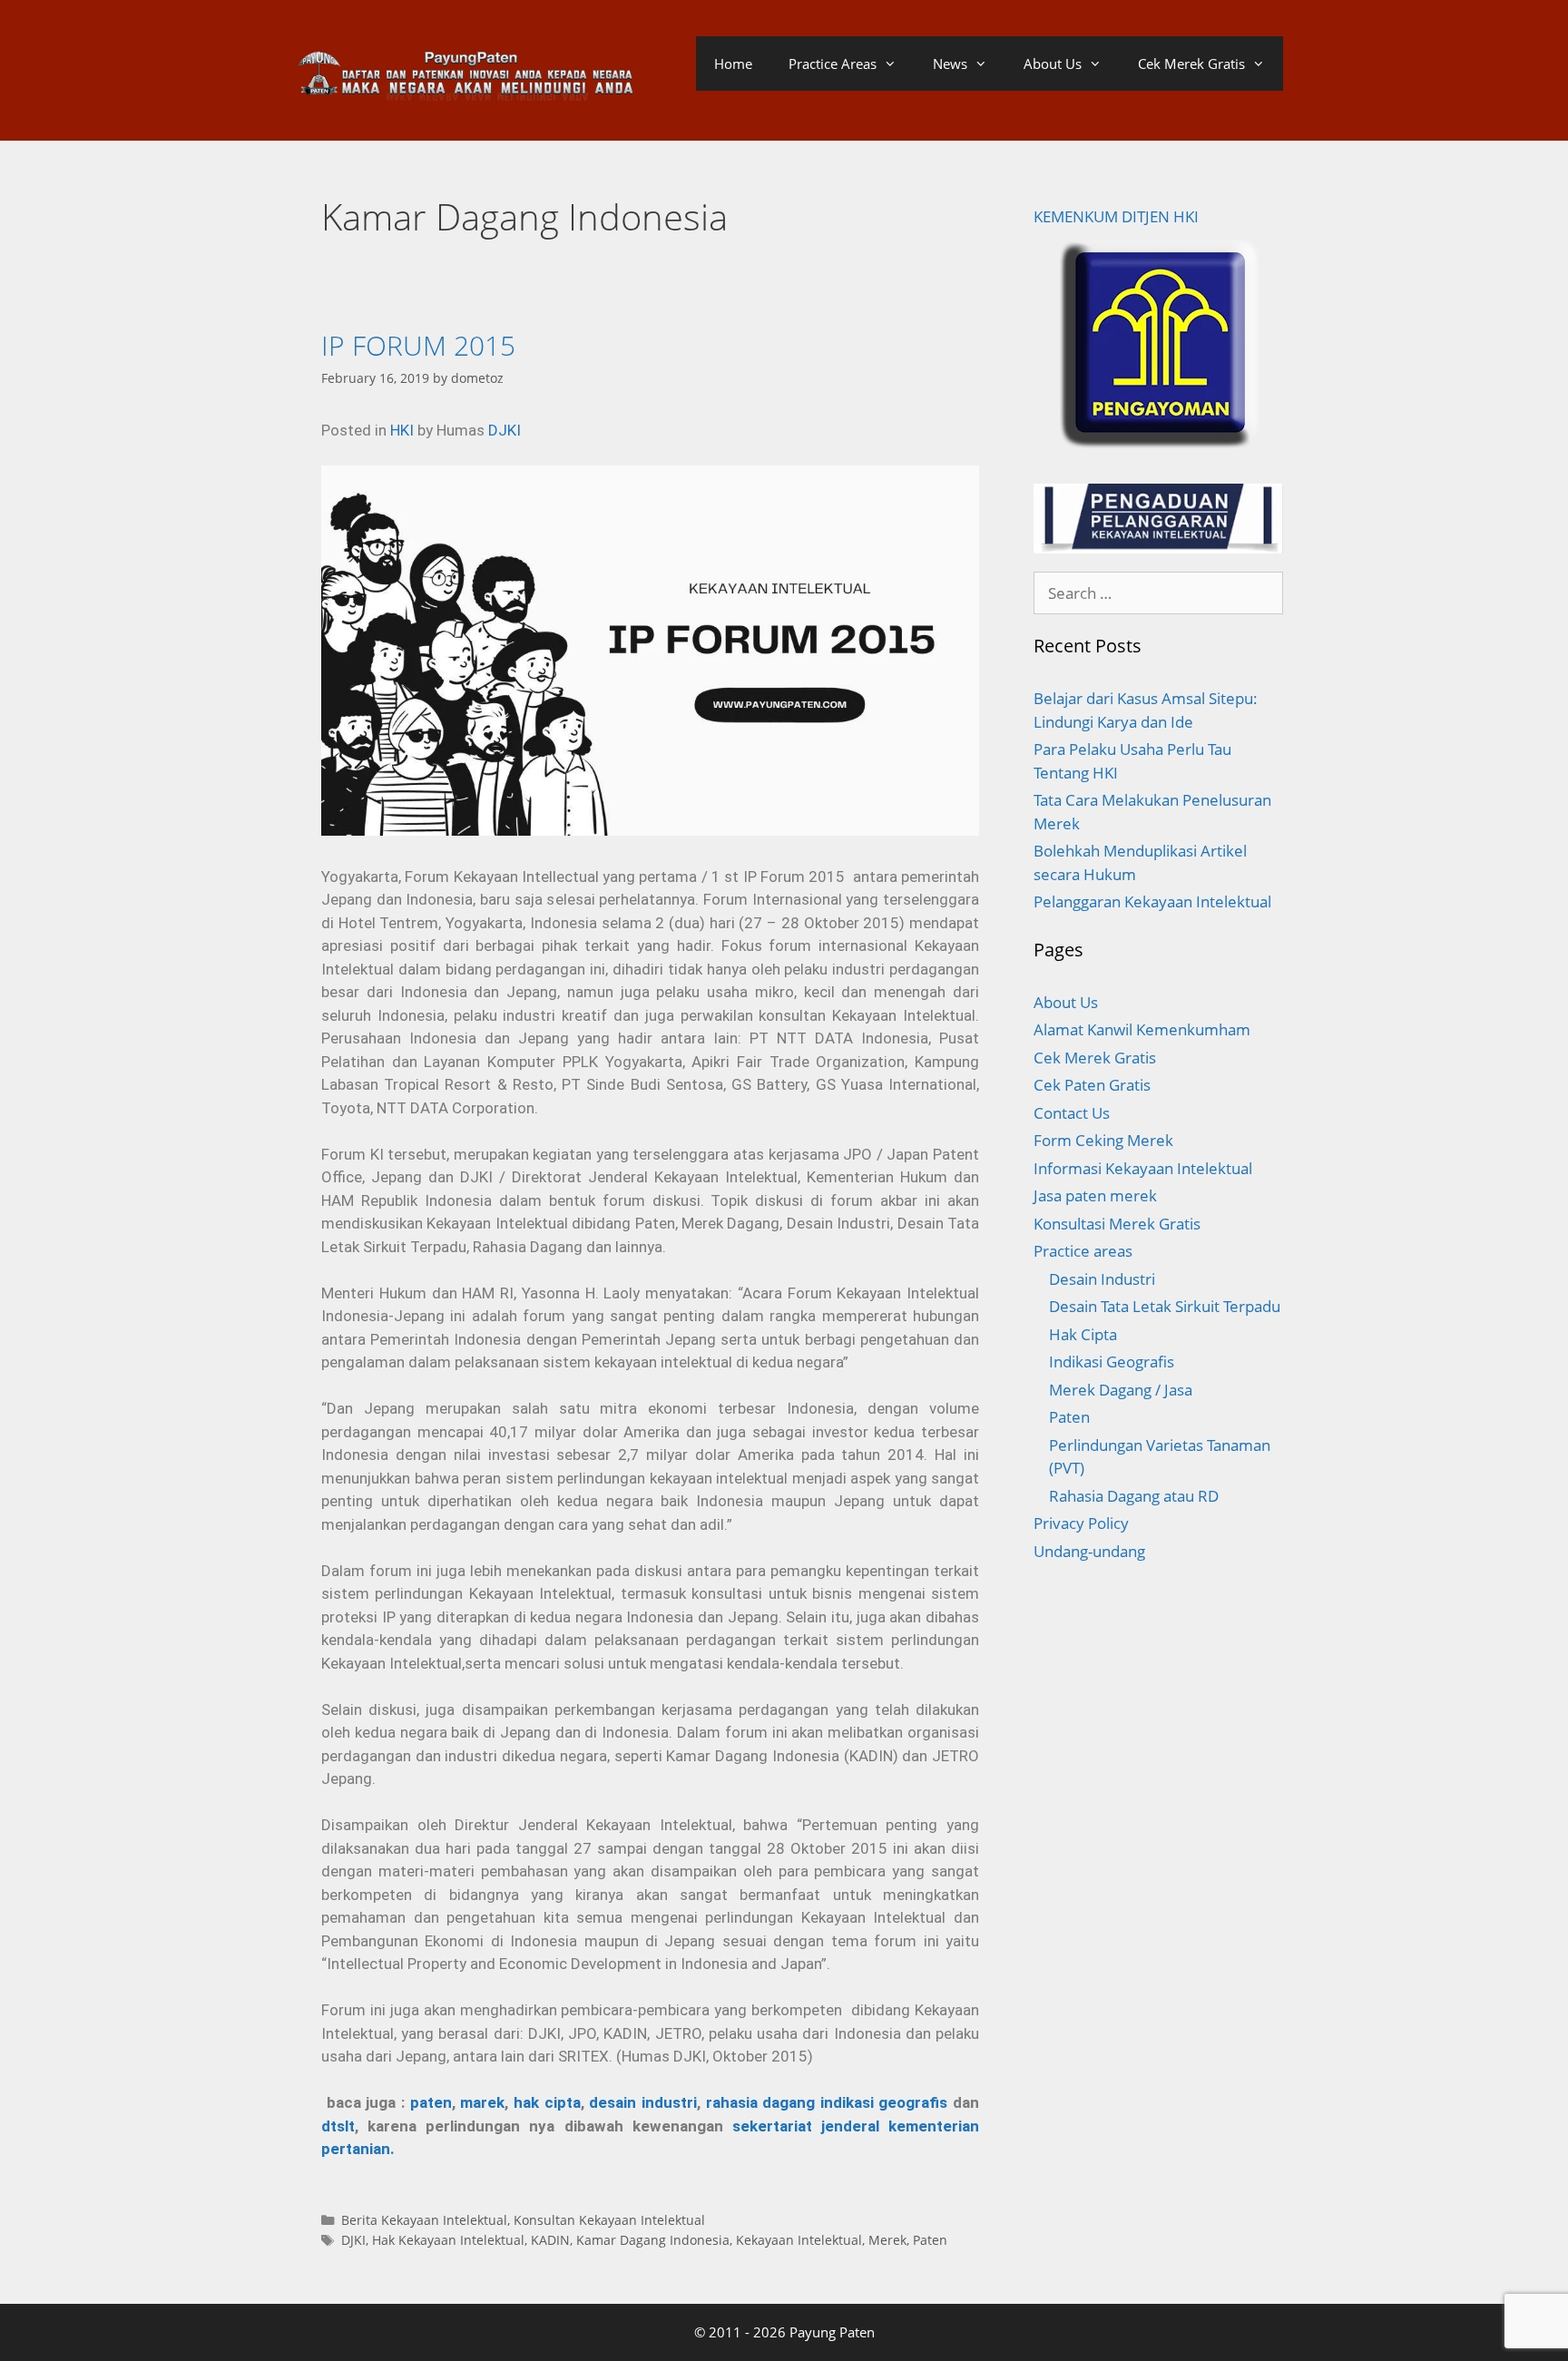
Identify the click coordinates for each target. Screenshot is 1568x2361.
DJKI (505, 430)
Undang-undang (1089, 1551)
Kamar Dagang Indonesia (653, 2240)
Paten (930, 2240)
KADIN (550, 2240)
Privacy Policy (1081, 1523)
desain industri (643, 2102)
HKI (402, 430)
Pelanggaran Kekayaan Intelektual (1152, 901)
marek (482, 2102)
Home (733, 64)
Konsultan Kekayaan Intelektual (609, 2220)
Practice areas (1083, 1251)
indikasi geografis (887, 2102)
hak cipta (547, 2102)
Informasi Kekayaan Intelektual (1143, 1168)
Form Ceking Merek (1103, 1140)
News (950, 64)
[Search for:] (1158, 593)
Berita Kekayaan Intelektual (424, 2220)
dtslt (338, 2126)
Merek (887, 2240)
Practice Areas (833, 64)
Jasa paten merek (1095, 1195)
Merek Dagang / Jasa (1121, 1390)
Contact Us (1072, 1113)
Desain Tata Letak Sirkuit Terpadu (1165, 1306)
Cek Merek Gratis (1191, 64)
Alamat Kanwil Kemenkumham (1142, 1029)
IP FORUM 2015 (418, 345)
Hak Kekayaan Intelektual (448, 2240)
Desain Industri (1102, 1279)
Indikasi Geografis (1112, 1362)
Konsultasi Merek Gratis (1117, 1224)
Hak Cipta (1083, 1334)
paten (431, 2102)
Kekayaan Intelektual (799, 2240)
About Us (1053, 64)
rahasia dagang (761, 2102)
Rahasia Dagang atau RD (1134, 1496)
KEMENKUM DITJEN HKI (1116, 216)
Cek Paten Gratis (1092, 1085)
